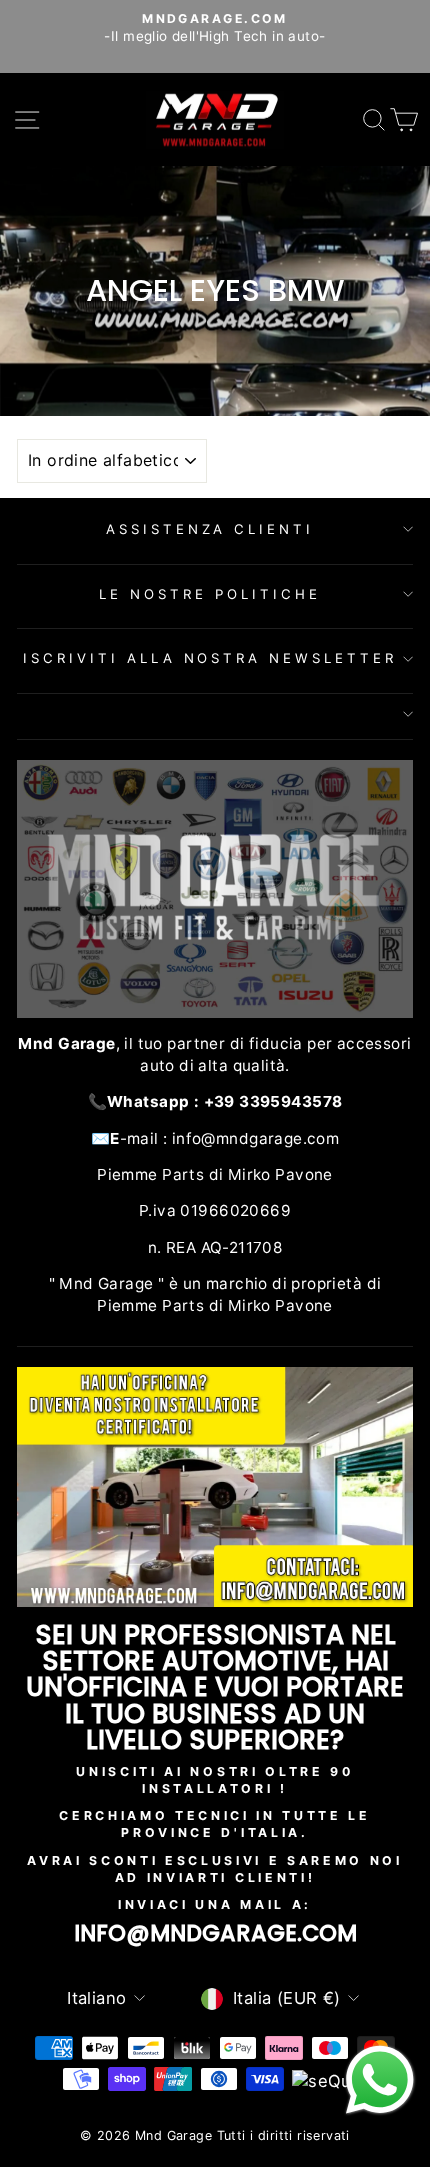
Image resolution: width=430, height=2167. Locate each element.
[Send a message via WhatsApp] (380, 2080)
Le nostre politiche (210, 594)
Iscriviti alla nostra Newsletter (210, 658)
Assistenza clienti (210, 529)
